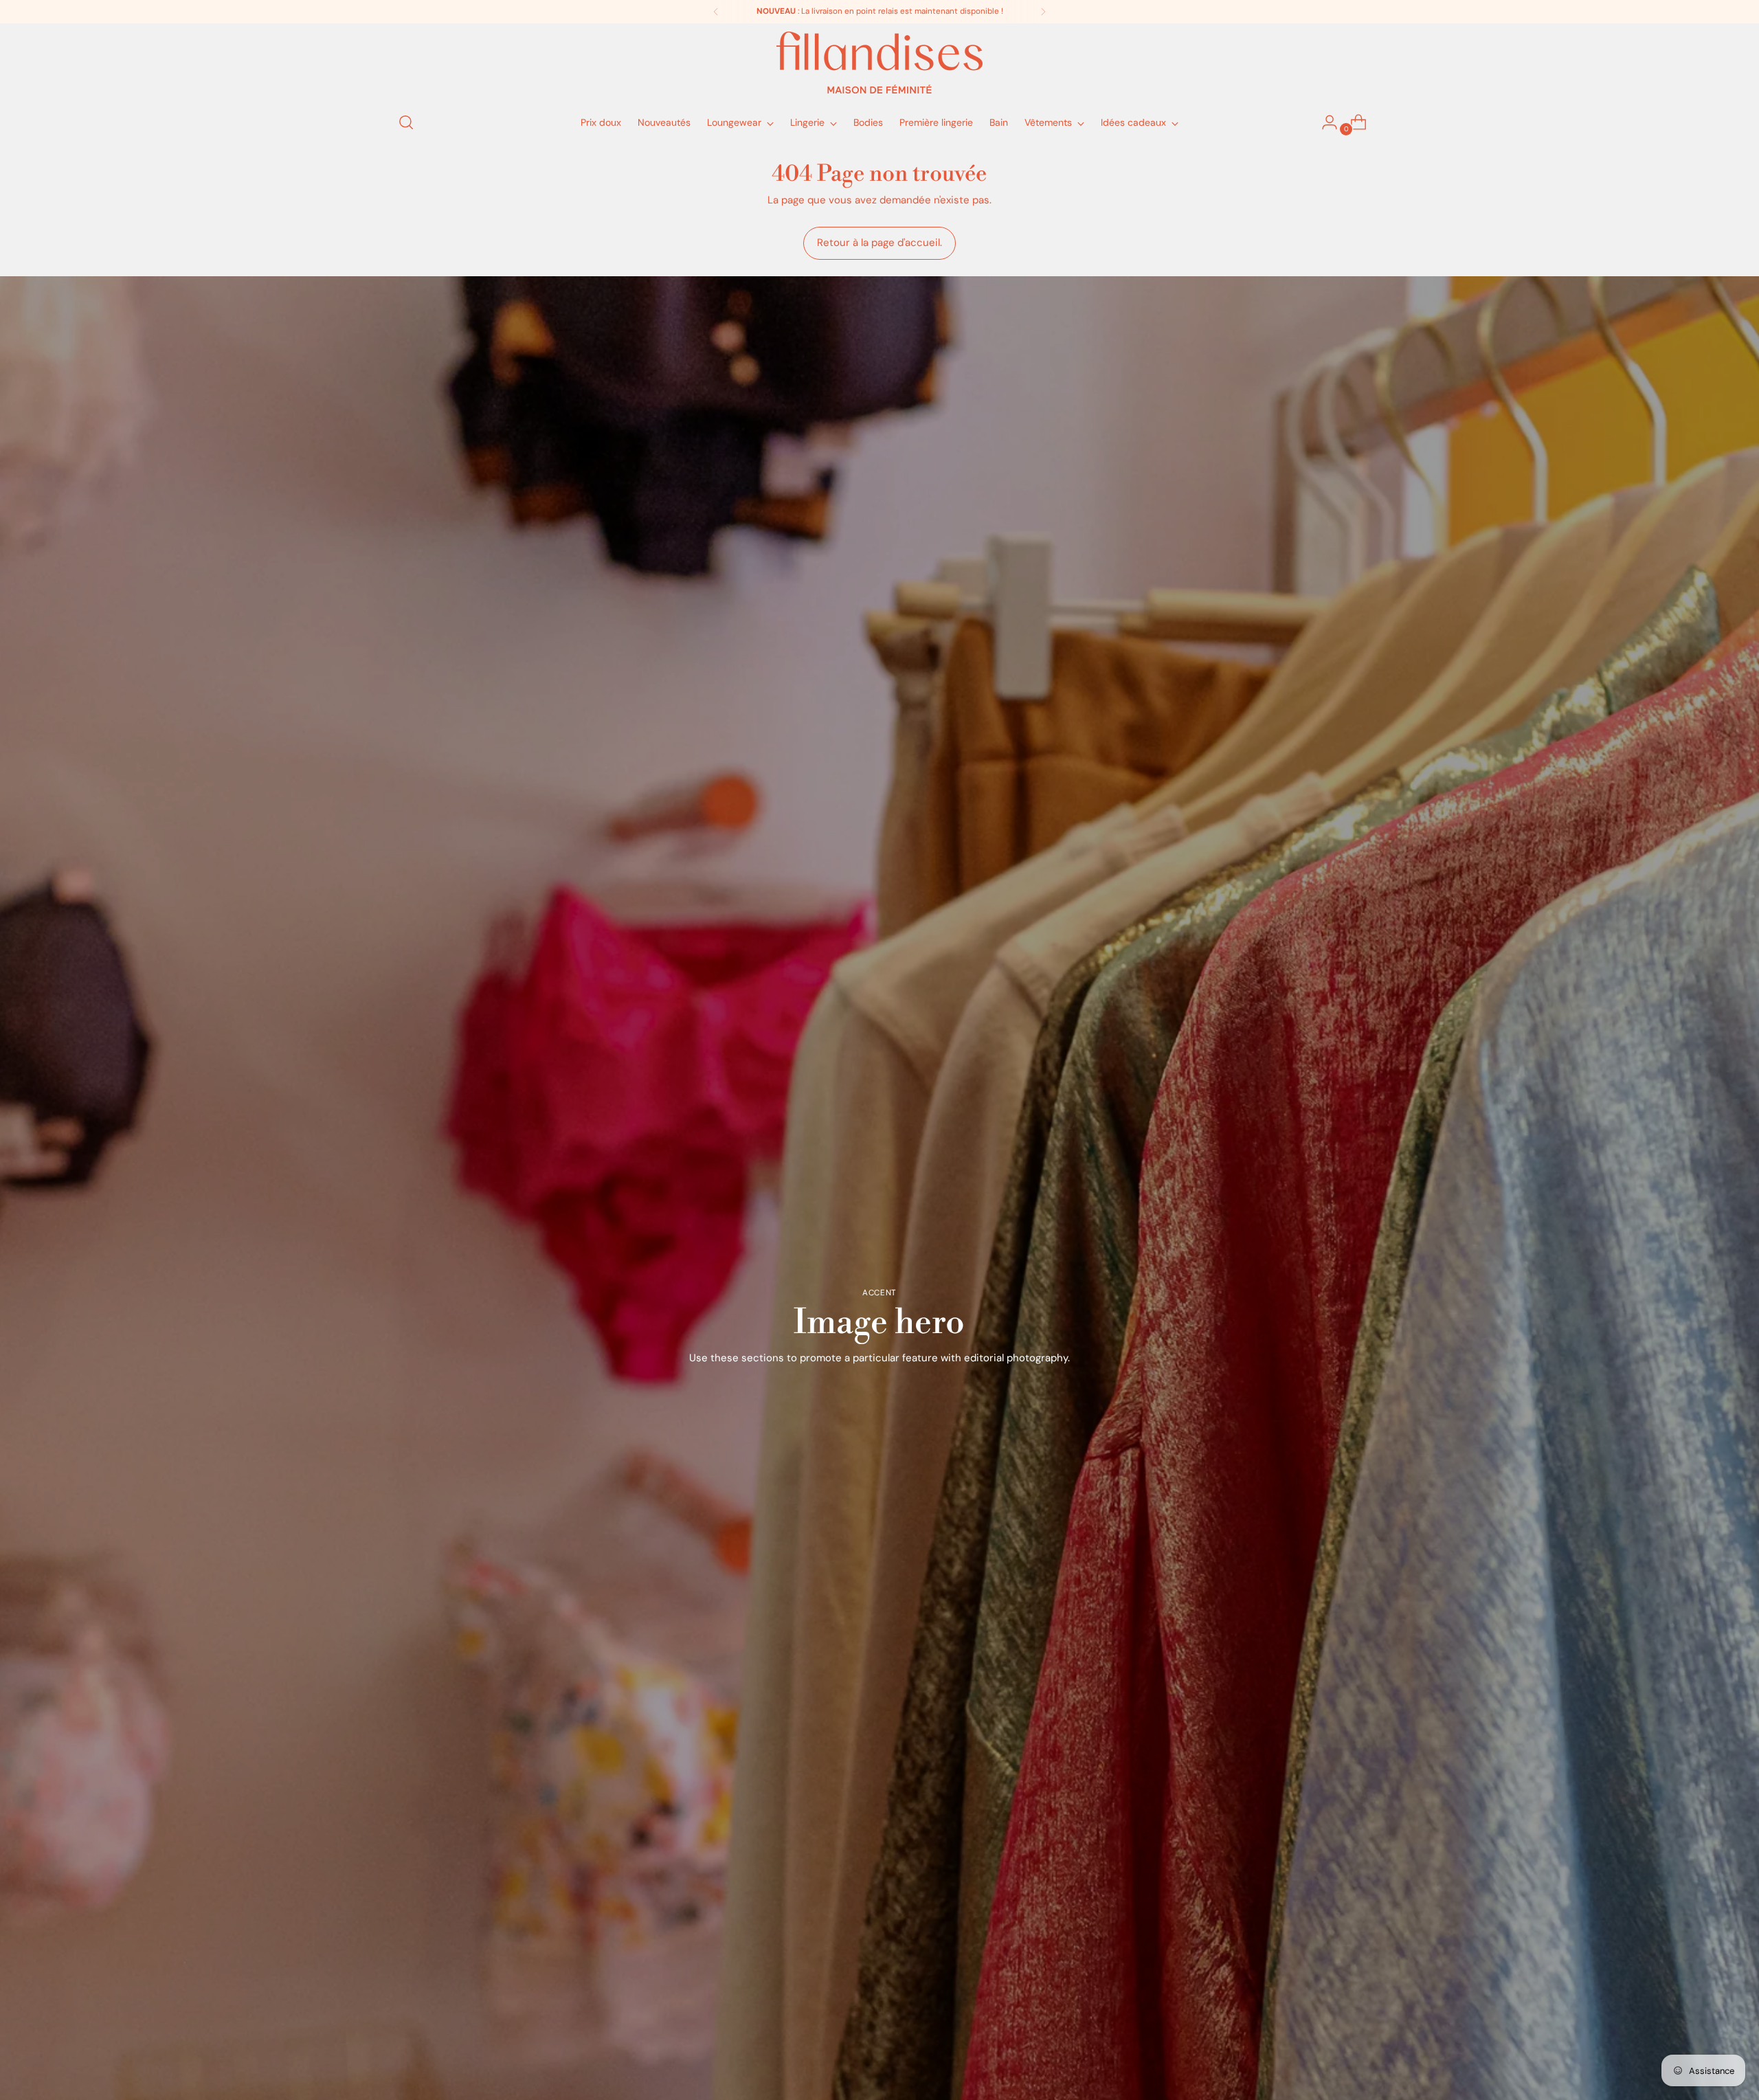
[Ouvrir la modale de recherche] (406, 122)
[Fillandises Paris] (879, 63)
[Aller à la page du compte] (1324, 122)
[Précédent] (716, 12)
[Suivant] (1043, 12)
